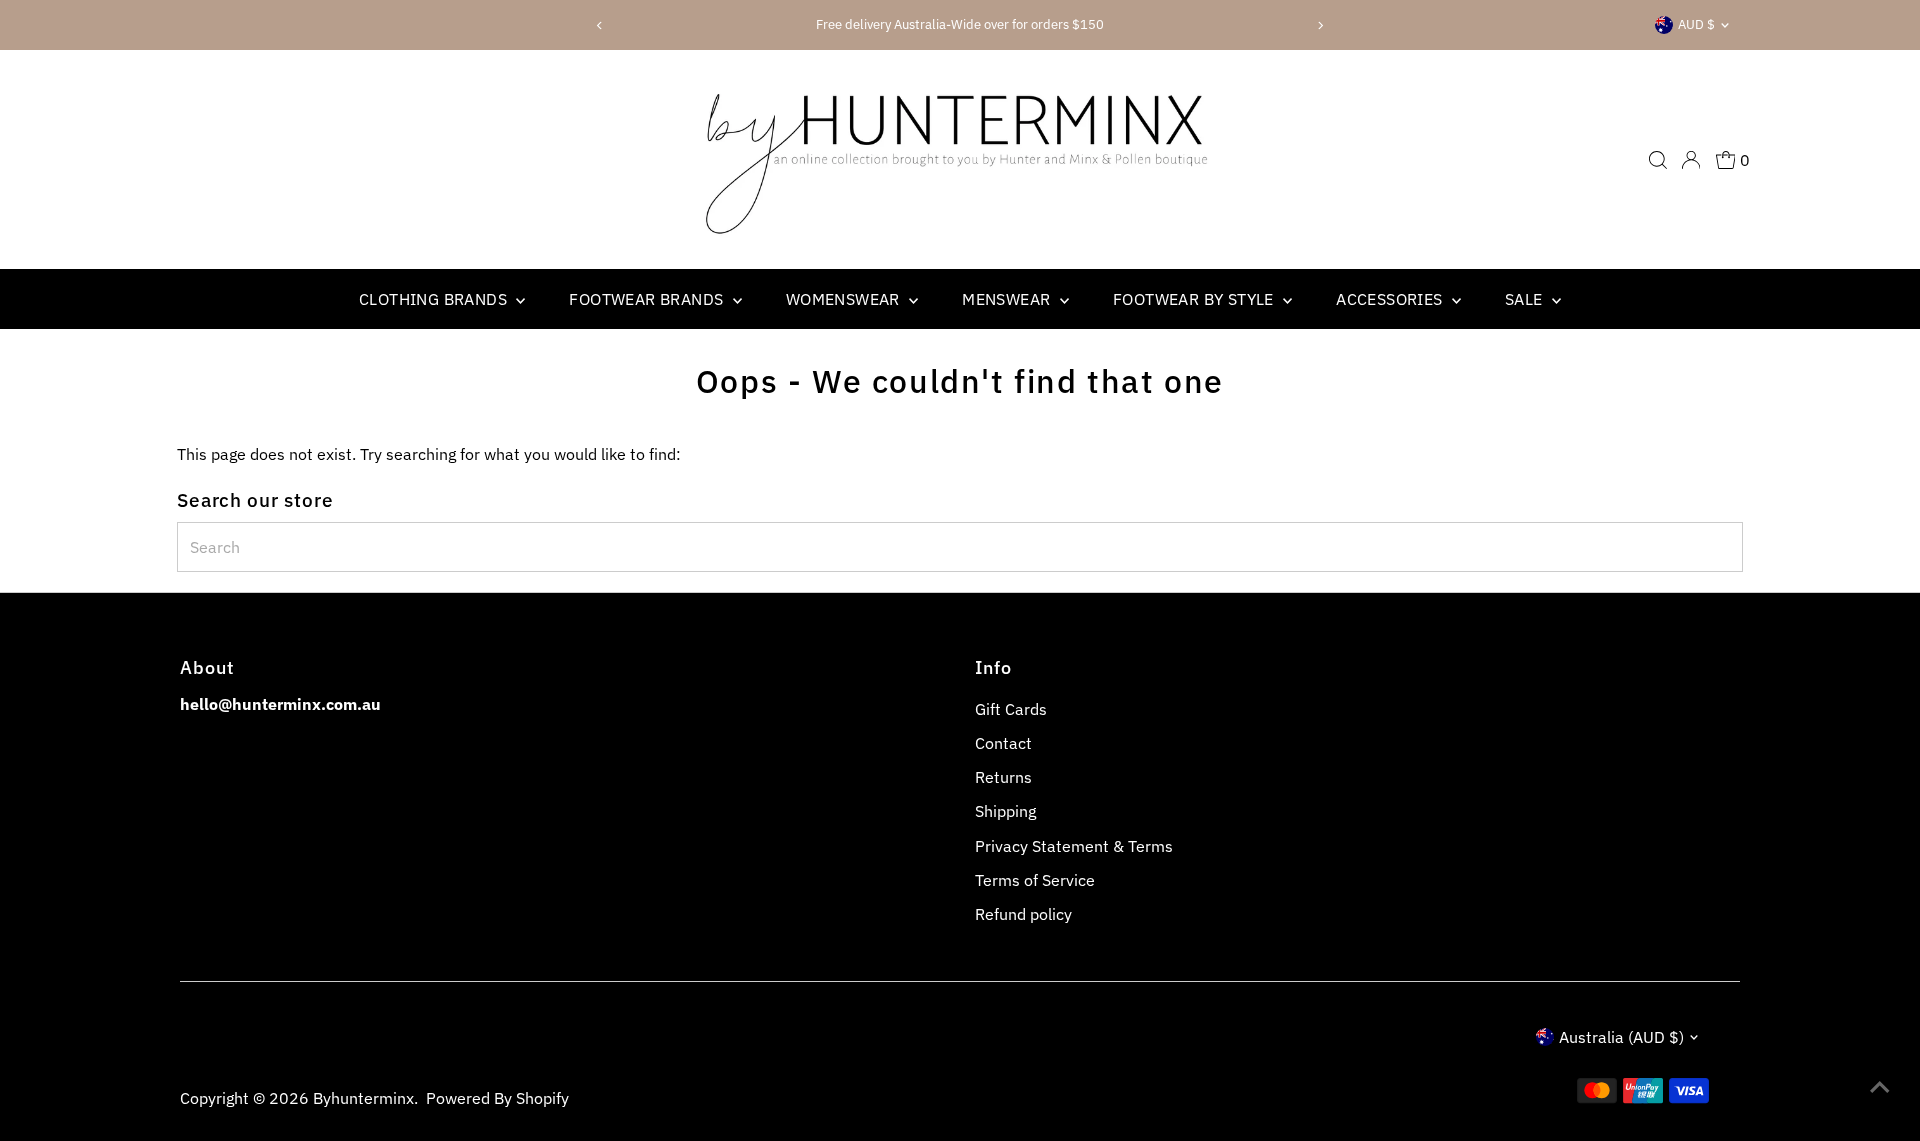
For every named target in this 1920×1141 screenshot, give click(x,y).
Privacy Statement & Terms (1074, 846)
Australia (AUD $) (1621, 1037)
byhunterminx (363, 1098)
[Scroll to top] (1880, 1086)
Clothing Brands (435, 299)
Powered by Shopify (497, 1098)
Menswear (1008, 299)
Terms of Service (1035, 880)
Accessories (1391, 299)
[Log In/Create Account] (1691, 160)
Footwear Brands (648, 299)
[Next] (1320, 25)
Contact (1003, 743)
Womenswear (845, 299)
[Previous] (599, 25)
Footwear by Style (1195, 299)
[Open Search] (1658, 160)
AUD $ (1696, 24)
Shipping (1005, 811)
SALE (1526, 299)
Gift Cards (1011, 709)
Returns (1003, 777)
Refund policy (1023, 914)
